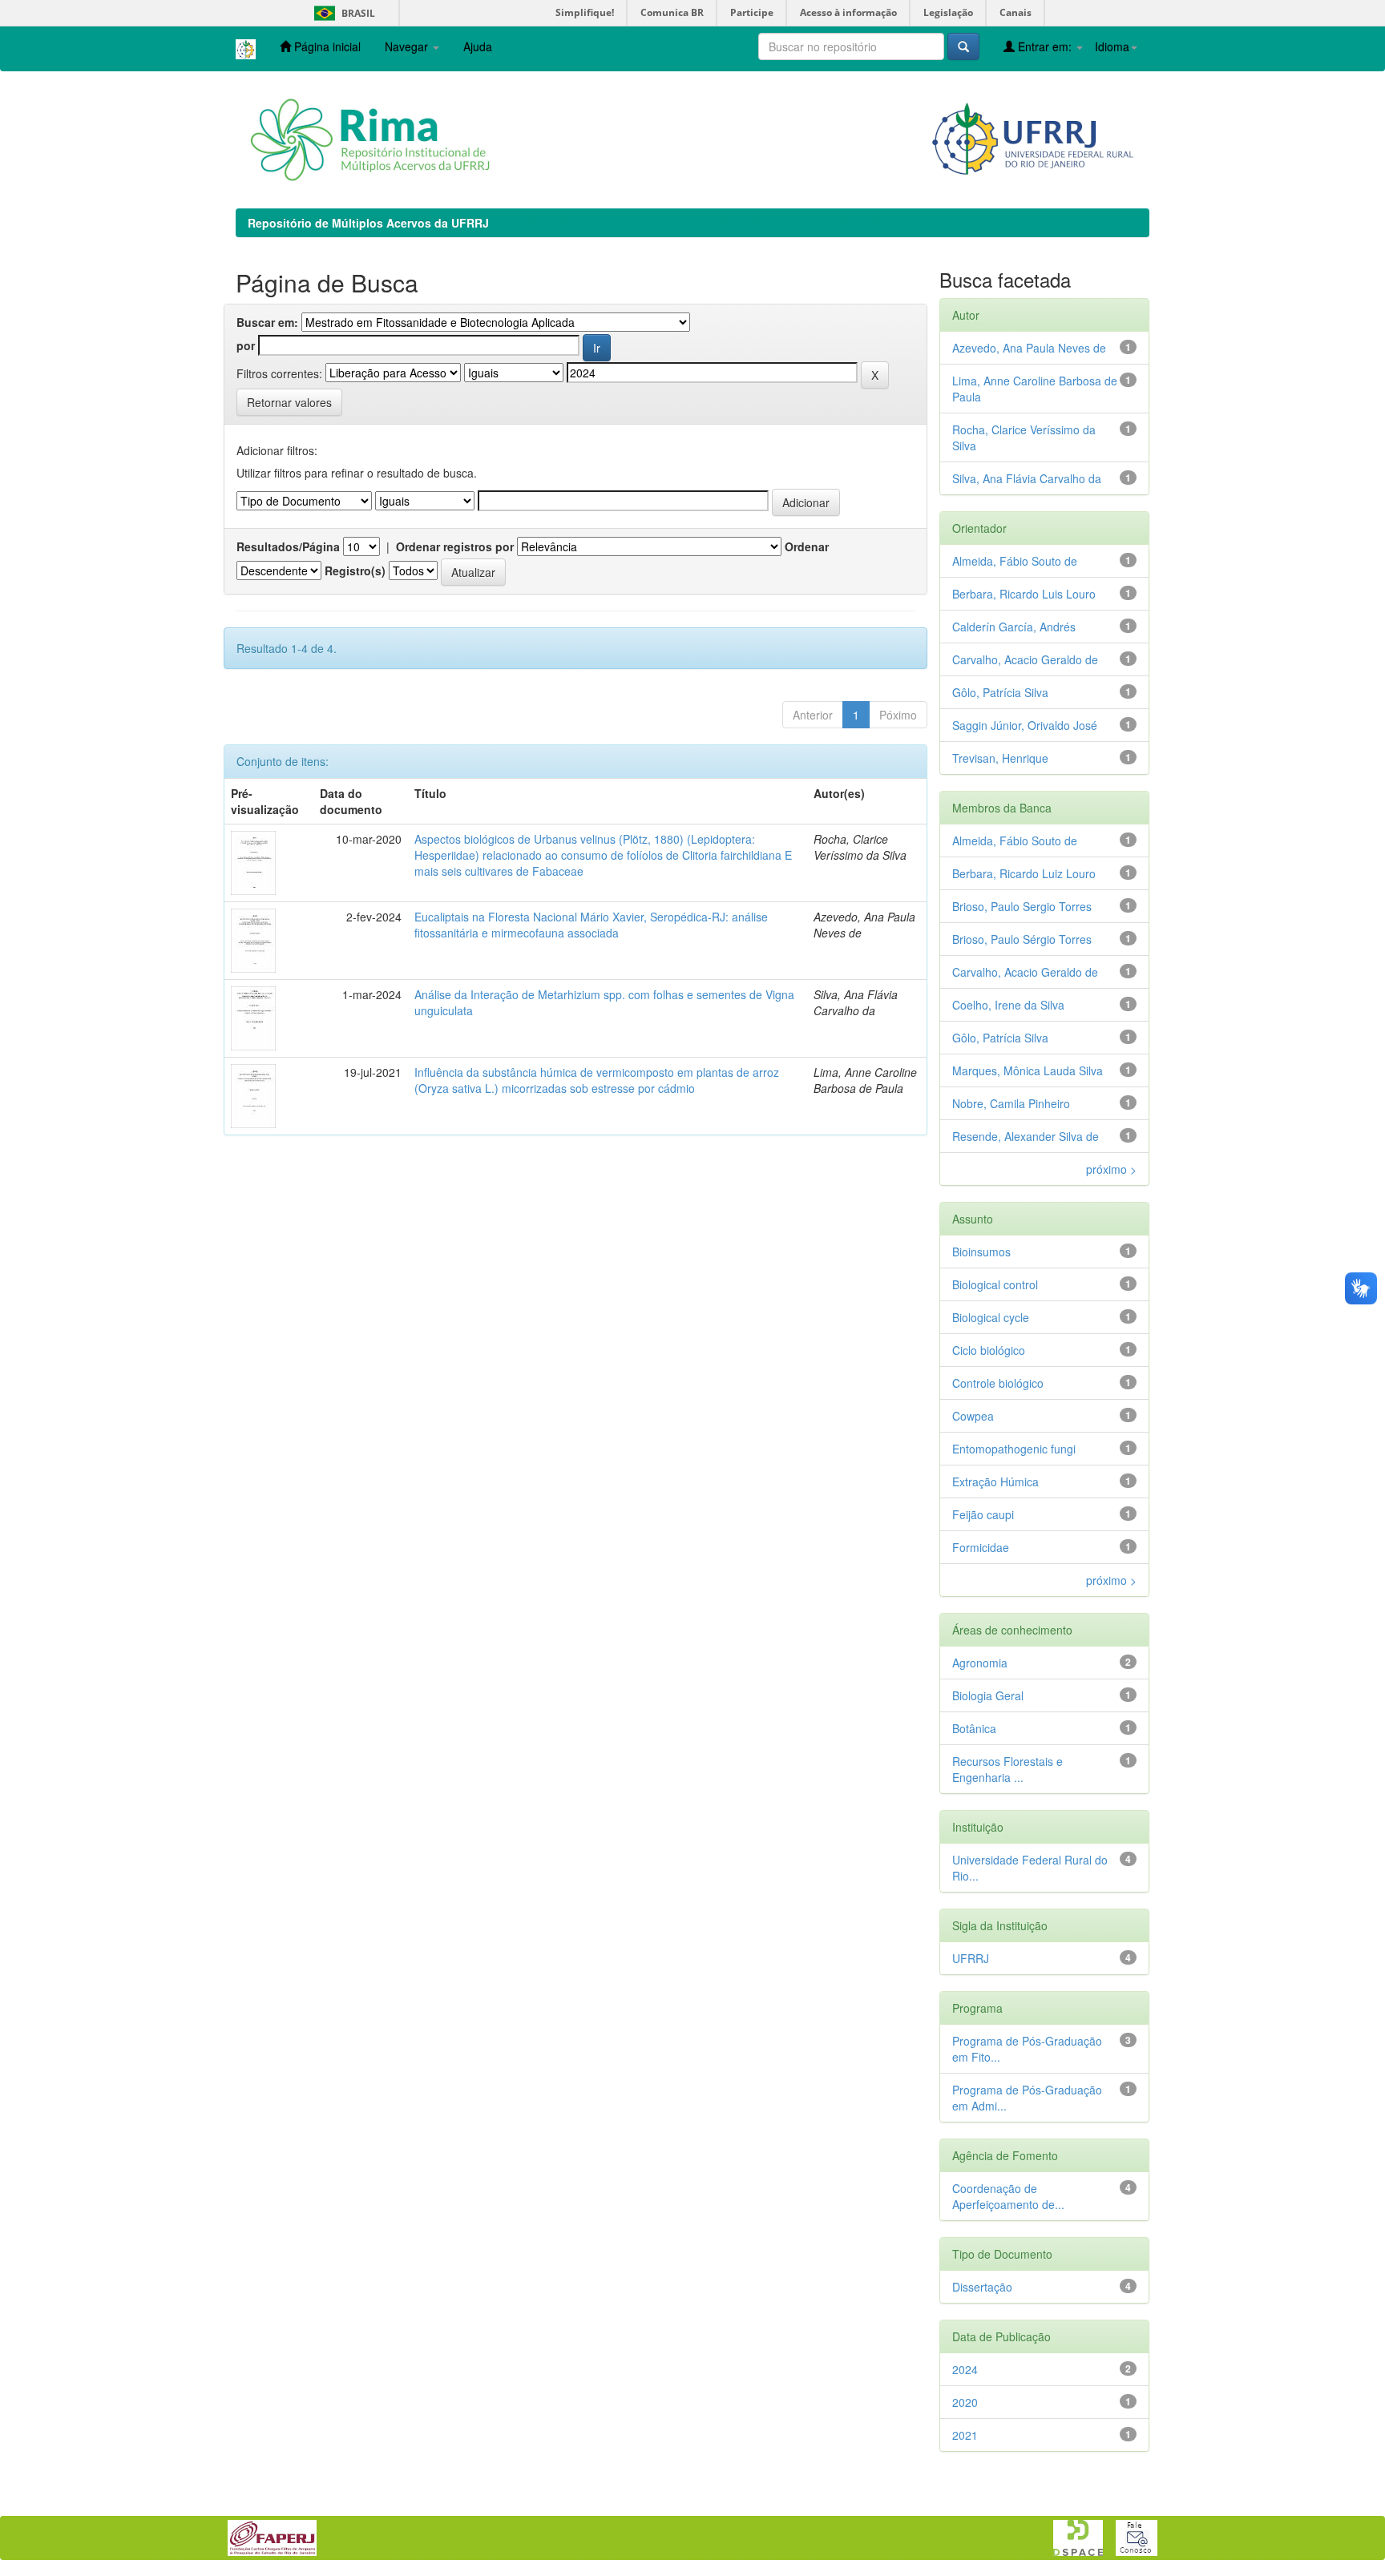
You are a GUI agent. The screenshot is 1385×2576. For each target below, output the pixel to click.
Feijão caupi (983, 1514)
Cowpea (973, 1416)
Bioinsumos (981, 1252)
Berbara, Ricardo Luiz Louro (1024, 873)
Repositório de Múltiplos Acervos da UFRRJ (368, 223)
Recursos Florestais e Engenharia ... (1007, 1769)
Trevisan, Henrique (1000, 758)
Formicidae (981, 1547)
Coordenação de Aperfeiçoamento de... (1008, 2196)
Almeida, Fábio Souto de (1015, 561)
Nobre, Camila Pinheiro (1011, 1103)
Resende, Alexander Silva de (1026, 1136)
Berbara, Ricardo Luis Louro (1024, 594)
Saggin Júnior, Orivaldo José (1025, 725)
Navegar (408, 46)
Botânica (974, 1728)
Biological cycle (991, 1317)
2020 (965, 2402)
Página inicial (326, 46)
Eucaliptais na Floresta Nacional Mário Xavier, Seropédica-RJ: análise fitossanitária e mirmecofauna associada (591, 925)
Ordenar (807, 546)
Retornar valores (289, 402)
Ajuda (478, 46)
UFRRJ (971, 1958)
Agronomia (980, 1663)
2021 (965, 2435)
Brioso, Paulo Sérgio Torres (1022, 939)
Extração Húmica (995, 1482)
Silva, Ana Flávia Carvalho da (1027, 478)
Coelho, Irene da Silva (1008, 1005)
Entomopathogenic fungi (1014, 1449)
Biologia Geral (988, 1695)
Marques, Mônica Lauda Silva (1028, 1070)
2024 (965, 2369)
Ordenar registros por (455, 546)
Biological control (995, 1284)
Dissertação (982, 2287)
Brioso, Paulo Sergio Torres (1022, 906)
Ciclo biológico (989, 1350)
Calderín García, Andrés (1014, 627)
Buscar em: (267, 322)
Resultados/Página (288, 546)
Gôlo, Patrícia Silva (1000, 692)
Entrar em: (1045, 46)
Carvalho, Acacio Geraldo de (1025, 659)
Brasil (342, 13)
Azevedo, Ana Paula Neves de (1029, 348)
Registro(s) (355, 570)
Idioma (1112, 46)
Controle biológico (998, 1383)
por (246, 345)
